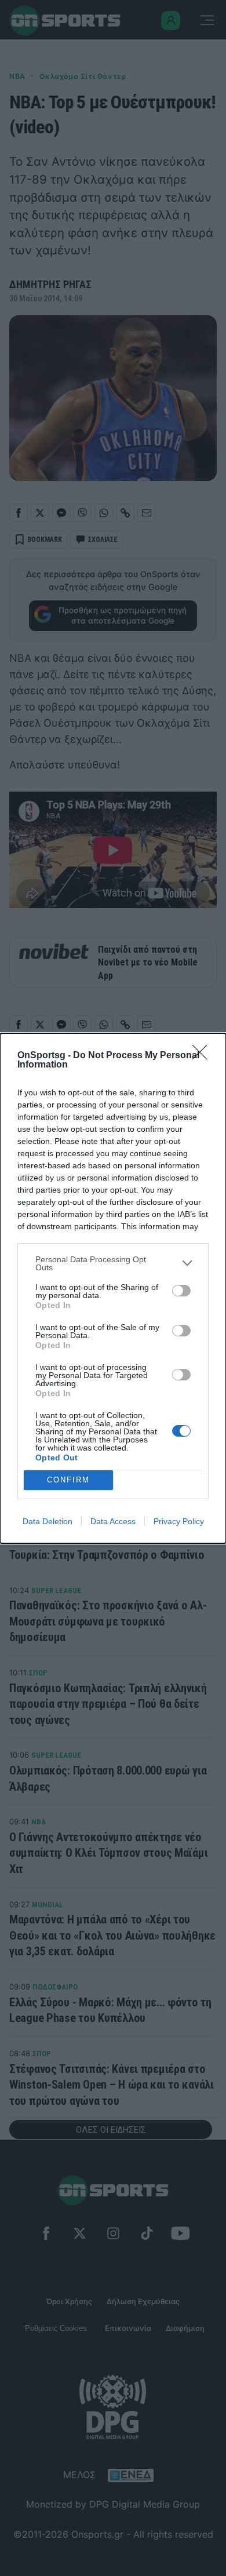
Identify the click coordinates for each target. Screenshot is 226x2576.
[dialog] (113, 1288)
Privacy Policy (179, 1521)
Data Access (113, 1521)
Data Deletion (48, 1521)
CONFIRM (68, 1480)
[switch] (181, 1291)
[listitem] (113, 1263)
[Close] (203, 1056)
